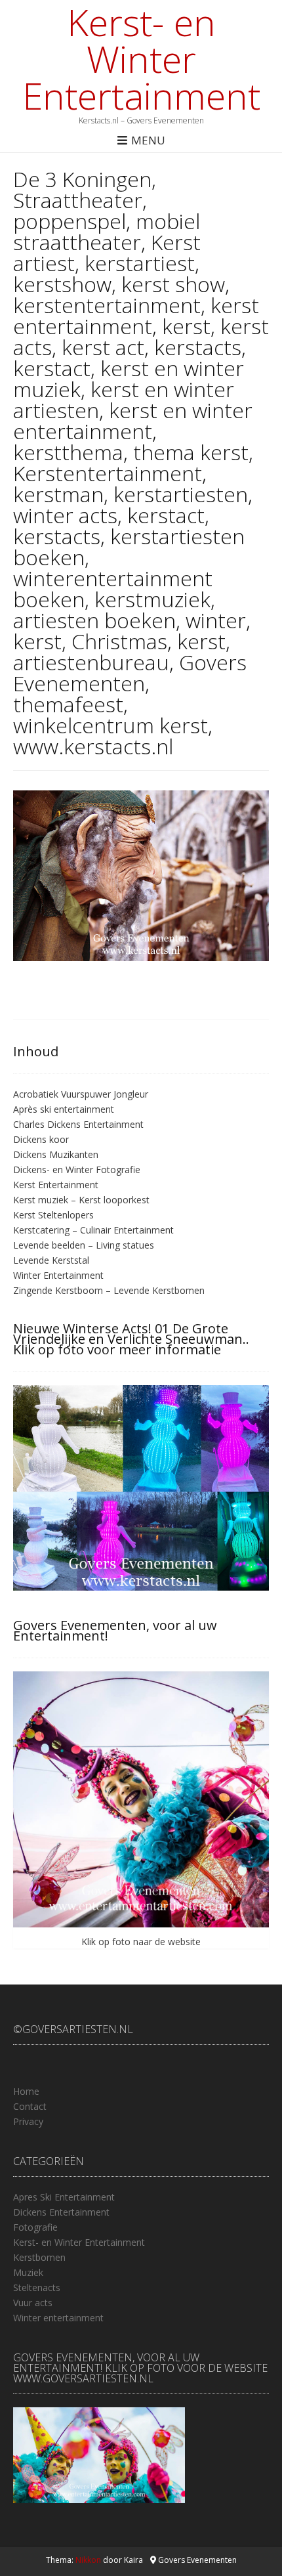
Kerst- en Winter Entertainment (141, 58)
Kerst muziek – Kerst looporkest (81, 1200)
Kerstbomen (39, 2257)
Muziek (28, 2272)
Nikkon (88, 2560)
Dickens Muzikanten (56, 1154)
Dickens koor (41, 1139)
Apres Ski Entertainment (64, 2197)
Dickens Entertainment (61, 2212)
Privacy (28, 2121)
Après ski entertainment (64, 1109)
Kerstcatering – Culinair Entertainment (93, 1230)
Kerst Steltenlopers (53, 1215)
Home (26, 2091)
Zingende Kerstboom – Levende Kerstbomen (109, 1290)
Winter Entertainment (58, 1275)
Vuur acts (33, 2303)
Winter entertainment (58, 2318)
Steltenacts (37, 2287)
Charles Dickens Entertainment (78, 1124)
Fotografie (35, 2227)
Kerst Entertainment (56, 1185)
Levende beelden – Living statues (84, 1245)
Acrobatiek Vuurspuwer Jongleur (81, 1094)
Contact (30, 2106)
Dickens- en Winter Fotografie (77, 1170)
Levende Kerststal (51, 1260)
